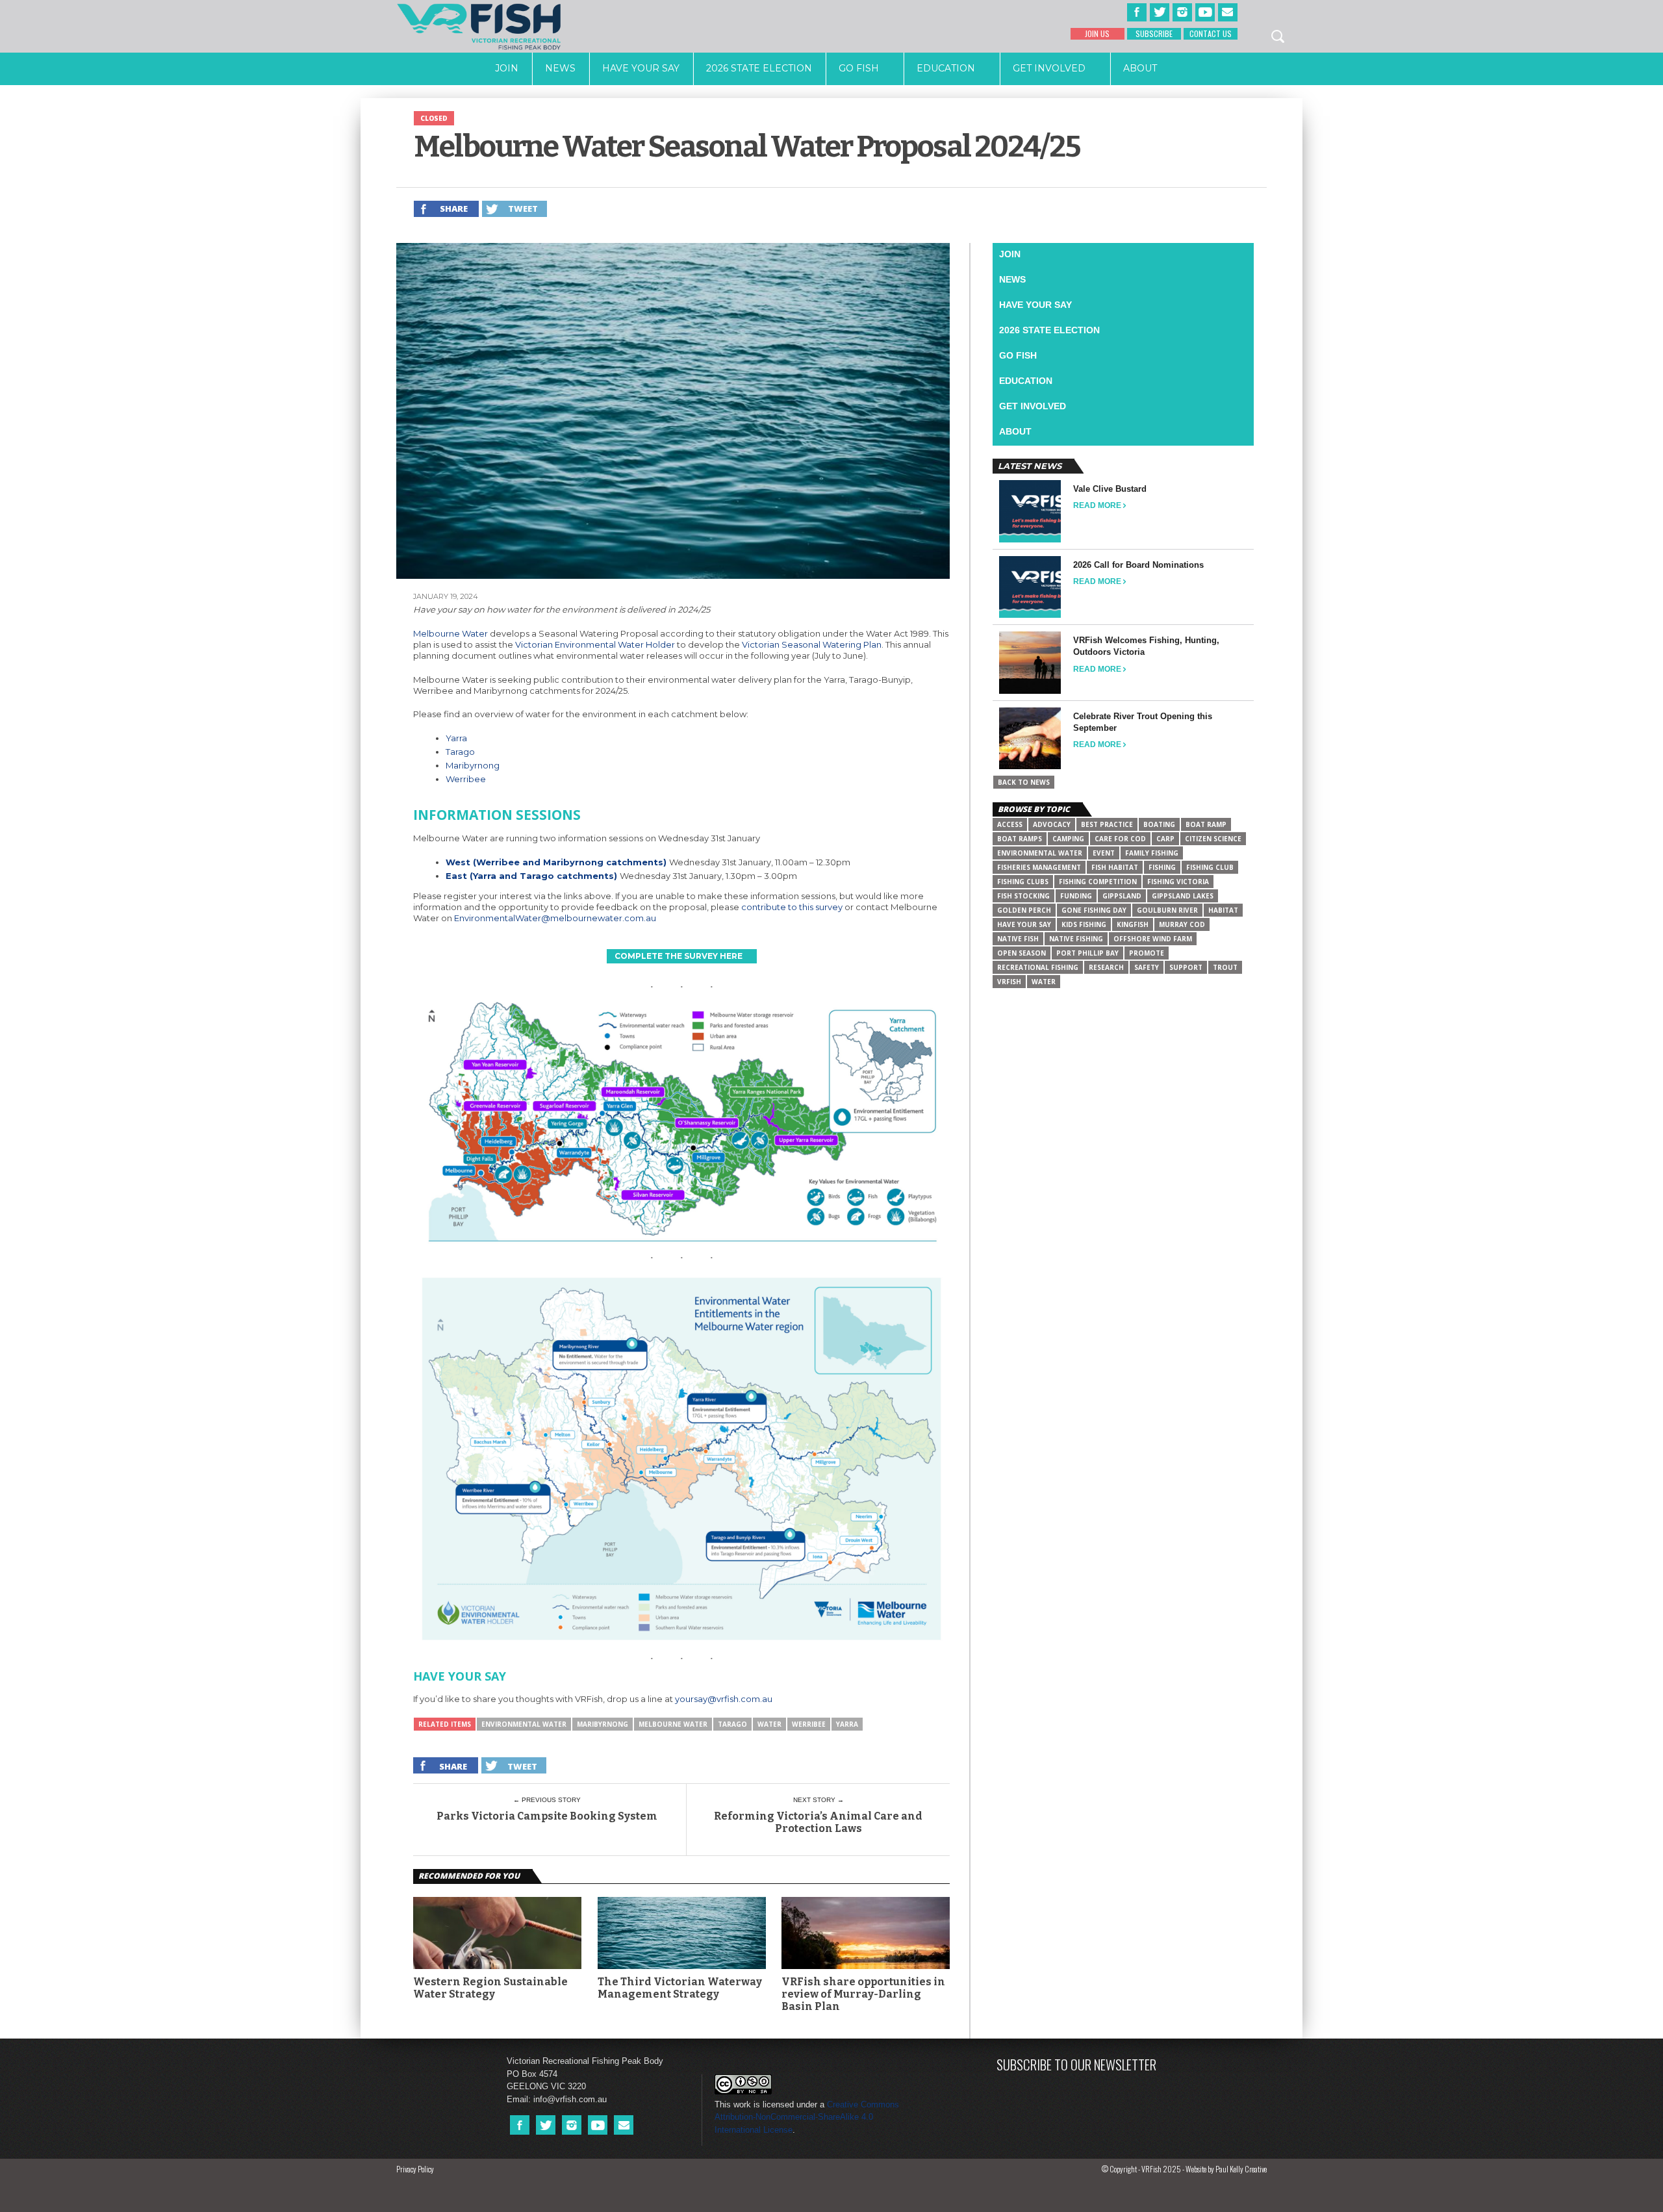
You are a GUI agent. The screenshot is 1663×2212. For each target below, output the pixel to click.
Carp (1165, 839)
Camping (1068, 839)
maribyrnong (603, 1724)
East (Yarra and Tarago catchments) (531, 876)
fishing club (1210, 867)
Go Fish (859, 68)
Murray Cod (1182, 924)
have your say (1024, 924)
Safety (1147, 967)
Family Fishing (1152, 853)
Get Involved (1049, 68)
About (1140, 68)
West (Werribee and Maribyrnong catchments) (556, 862)
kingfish (1133, 924)
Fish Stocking (1023, 896)
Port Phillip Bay (1087, 953)
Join (507, 68)
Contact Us (1211, 33)
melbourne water (673, 1724)
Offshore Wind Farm (1153, 939)
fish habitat (1115, 867)
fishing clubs (1023, 882)
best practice (1107, 824)
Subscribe (1154, 33)
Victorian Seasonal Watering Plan (812, 644)
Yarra (456, 738)
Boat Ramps (1020, 839)
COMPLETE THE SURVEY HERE (679, 956)
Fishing (1162, 867)
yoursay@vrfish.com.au (724, 1699)
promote (1147, 953)
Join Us (1097, 33)
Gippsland (1122, 896)
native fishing (1076, 939)
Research (1106, 967)
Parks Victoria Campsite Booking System (547, 1816)
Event (1104, 853)
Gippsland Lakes (1183, 896)
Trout (1225, 967)
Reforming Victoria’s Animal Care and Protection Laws (818, 1822)
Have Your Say (641, 68)
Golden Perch (1024, 910)
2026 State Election (759, 68)
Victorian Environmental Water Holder (595, 644)
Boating (1159, 824)
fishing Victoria (1178, 882)
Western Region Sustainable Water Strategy (490, 1988)
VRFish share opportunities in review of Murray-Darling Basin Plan (863, 1994)
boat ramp (1206, 824)
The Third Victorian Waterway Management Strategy (680, 1988)
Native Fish (1018, 939)
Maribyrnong (473, 765)
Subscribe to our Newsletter (1076, 2064)
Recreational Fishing (1038, 967)
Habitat (1223, 910)
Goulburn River (1167, 910)
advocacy (1052, 824)
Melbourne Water (451, 633)
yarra (847, 1724)
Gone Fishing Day (1094, 910)
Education (946, 68)
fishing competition (1098, 882)
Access (1010, 824)
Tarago (460, 752)
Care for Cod (1120, 839)
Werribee (466, 779)
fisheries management (1039, 867)
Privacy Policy (415, 2169)
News (560, 68)
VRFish (1009, 982)
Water (769, 1724)
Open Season (1022, 953)
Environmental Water (524, 1724)
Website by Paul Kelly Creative (1226, 2169)
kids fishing (1084, 924)
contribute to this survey (792, 907)
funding (1076, 896)
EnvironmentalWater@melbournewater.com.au (555, 918)
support (1186, 967)
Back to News (1024, 782)
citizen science (1213, 839)
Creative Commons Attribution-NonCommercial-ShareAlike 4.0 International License (807, 2117)
